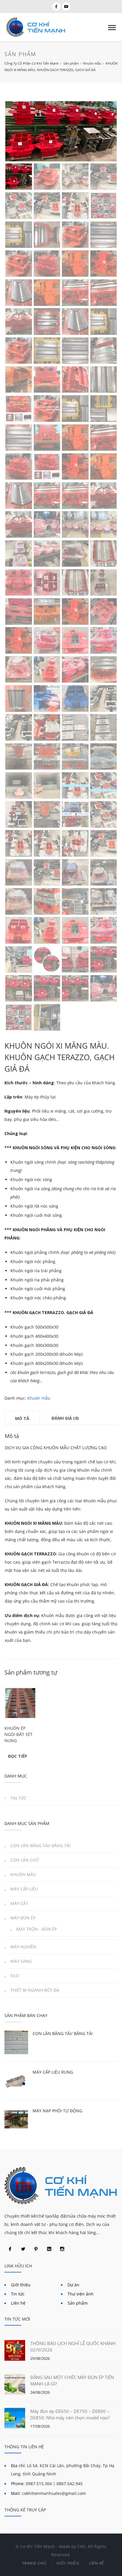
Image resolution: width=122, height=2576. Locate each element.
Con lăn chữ (25, 1860)
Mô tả (22, 1418)
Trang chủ (34, 2563)
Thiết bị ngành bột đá (35, 1990)
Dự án (73, 2285)
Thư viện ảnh (81, 2294)
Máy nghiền (23, 1947)
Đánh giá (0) (65, 1418)
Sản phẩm (78, 2303)
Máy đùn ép (23, 1918)
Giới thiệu (21, 2285)
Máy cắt (19, 1903)
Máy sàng (21, 1961)
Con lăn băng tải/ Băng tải (40, 1845)
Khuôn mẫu (39, 1398)
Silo (15, 1976)
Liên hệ (18, 2303)
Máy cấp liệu (24, 1889)
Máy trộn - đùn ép (37, 1929)
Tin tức (19, 1798)
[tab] (22, 1418)
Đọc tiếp (18, 1756)
